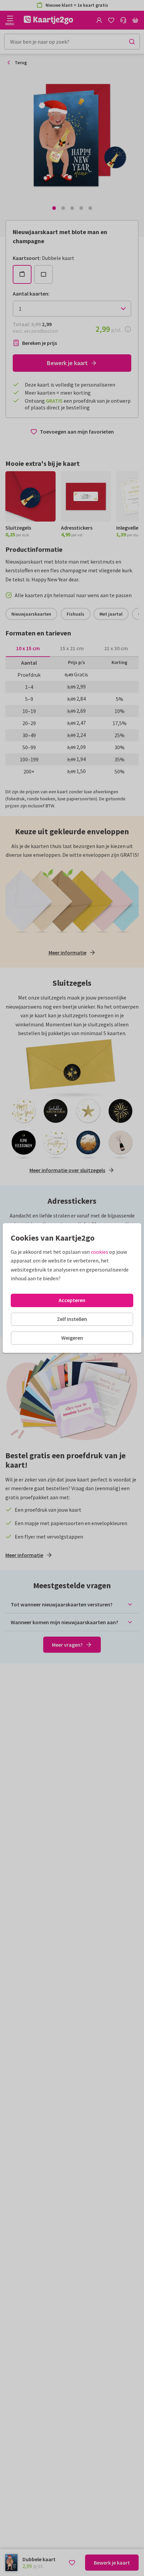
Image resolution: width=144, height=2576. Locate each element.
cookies (99, 1252)
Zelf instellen (72, 1319)
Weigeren (72, 1338)
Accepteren (72, 1300)
